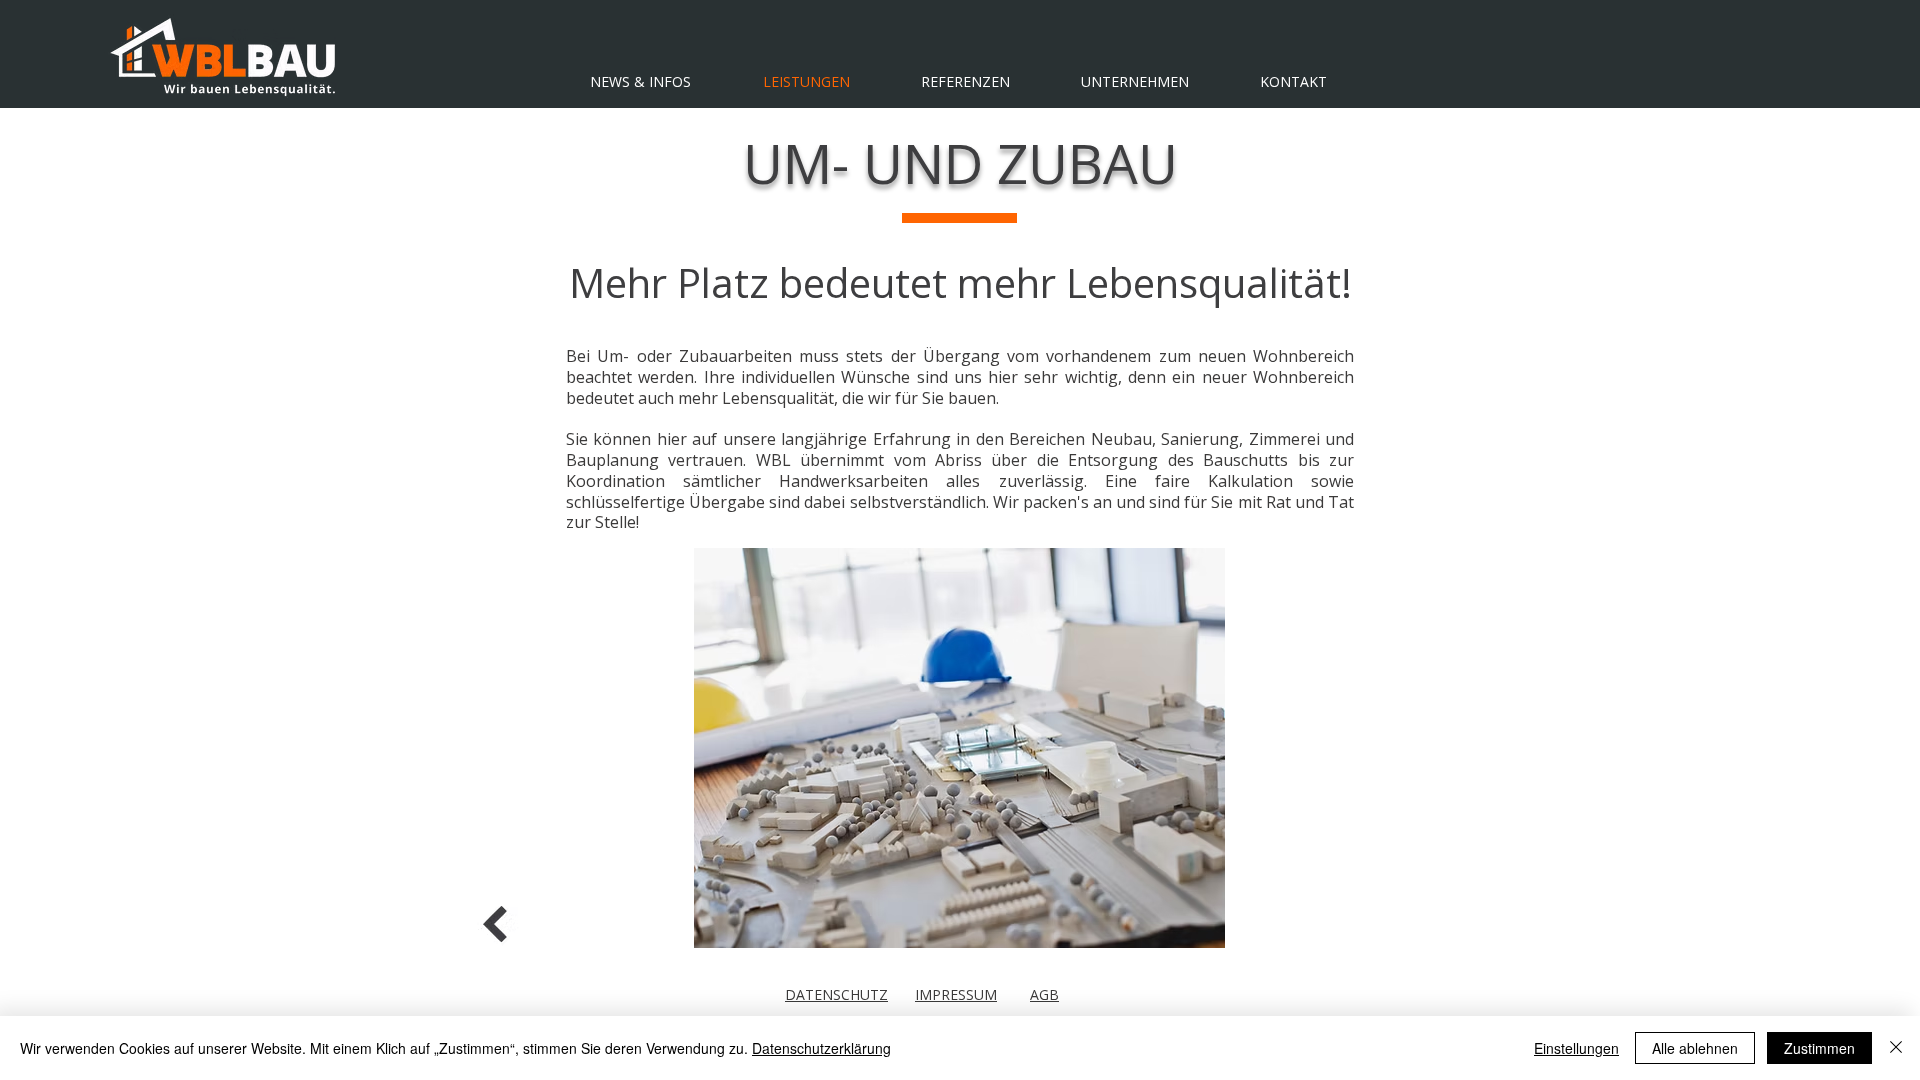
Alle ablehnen (1695, 1048)
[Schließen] (1896, 1048)
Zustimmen (1819, 1048)
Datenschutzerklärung (821, 1048)
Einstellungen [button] (1576, 1048)
